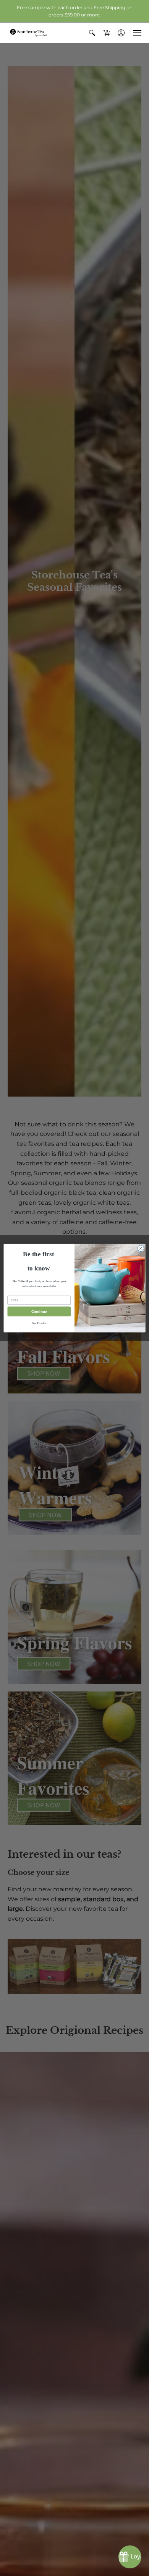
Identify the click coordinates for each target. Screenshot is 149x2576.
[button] (92, 33)
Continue (39, 1311)
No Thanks (39, 1324)
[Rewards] (130, 2557)
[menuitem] (92, 33)
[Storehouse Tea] (29, 33)
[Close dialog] (141, 1248)
